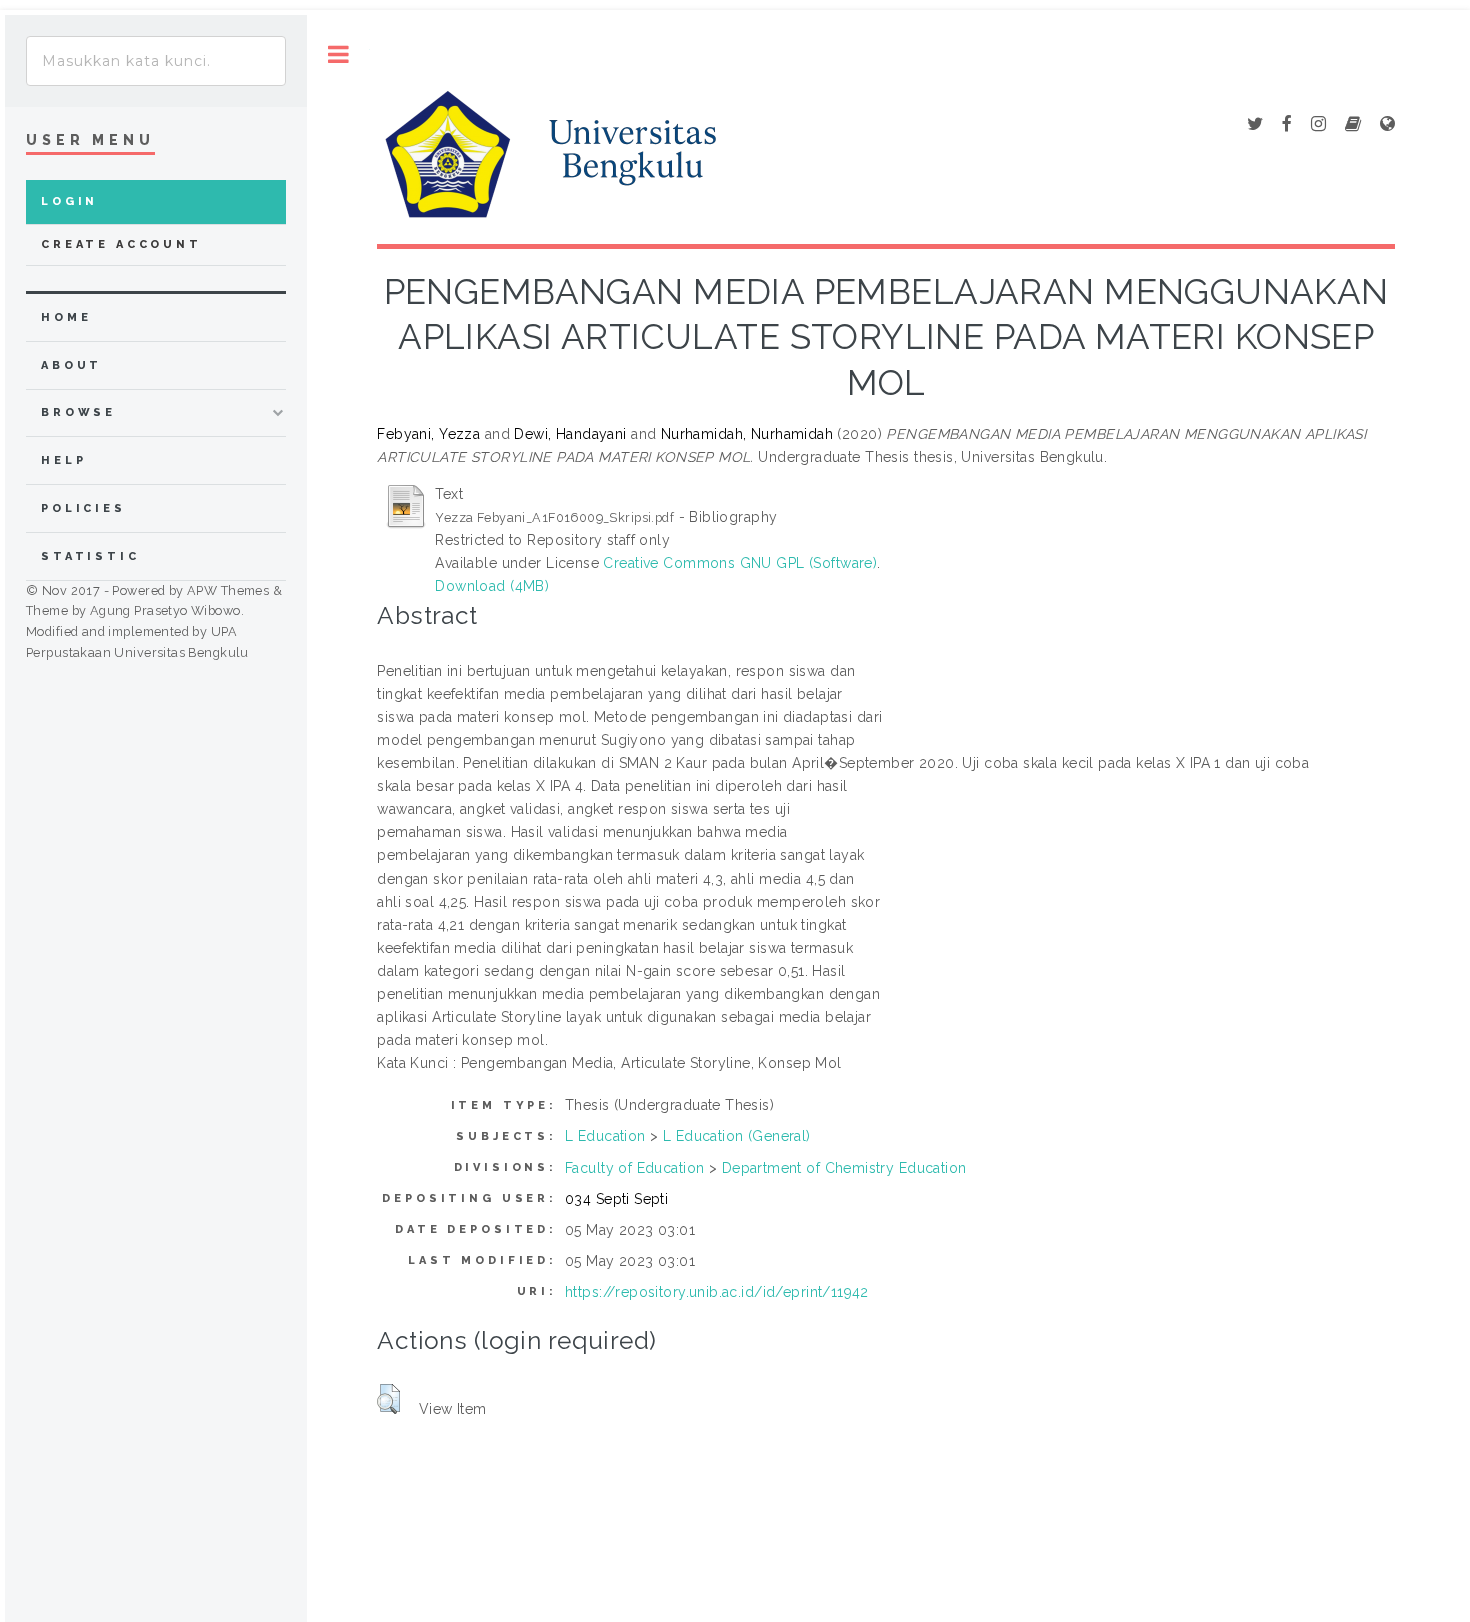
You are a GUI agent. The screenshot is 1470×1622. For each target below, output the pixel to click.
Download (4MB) (492, 586)
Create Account (121, 244)
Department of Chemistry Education (844, 1168)
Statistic (90, 556)
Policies (83, 508)
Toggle (338, 54)
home (66, 317)
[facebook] (1287, 125)
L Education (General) (737, 1136)
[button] (388, 1399)
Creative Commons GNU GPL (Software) (740, 563)
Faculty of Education (634, 1168)
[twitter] (1255, 125)
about (71, 365)
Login (69, 201)
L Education (605, 1136)
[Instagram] (1318, 125)
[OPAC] (1353, 125)
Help (63, 460)
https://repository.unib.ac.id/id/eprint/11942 (717, 1292)
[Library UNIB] (1387, 125)
